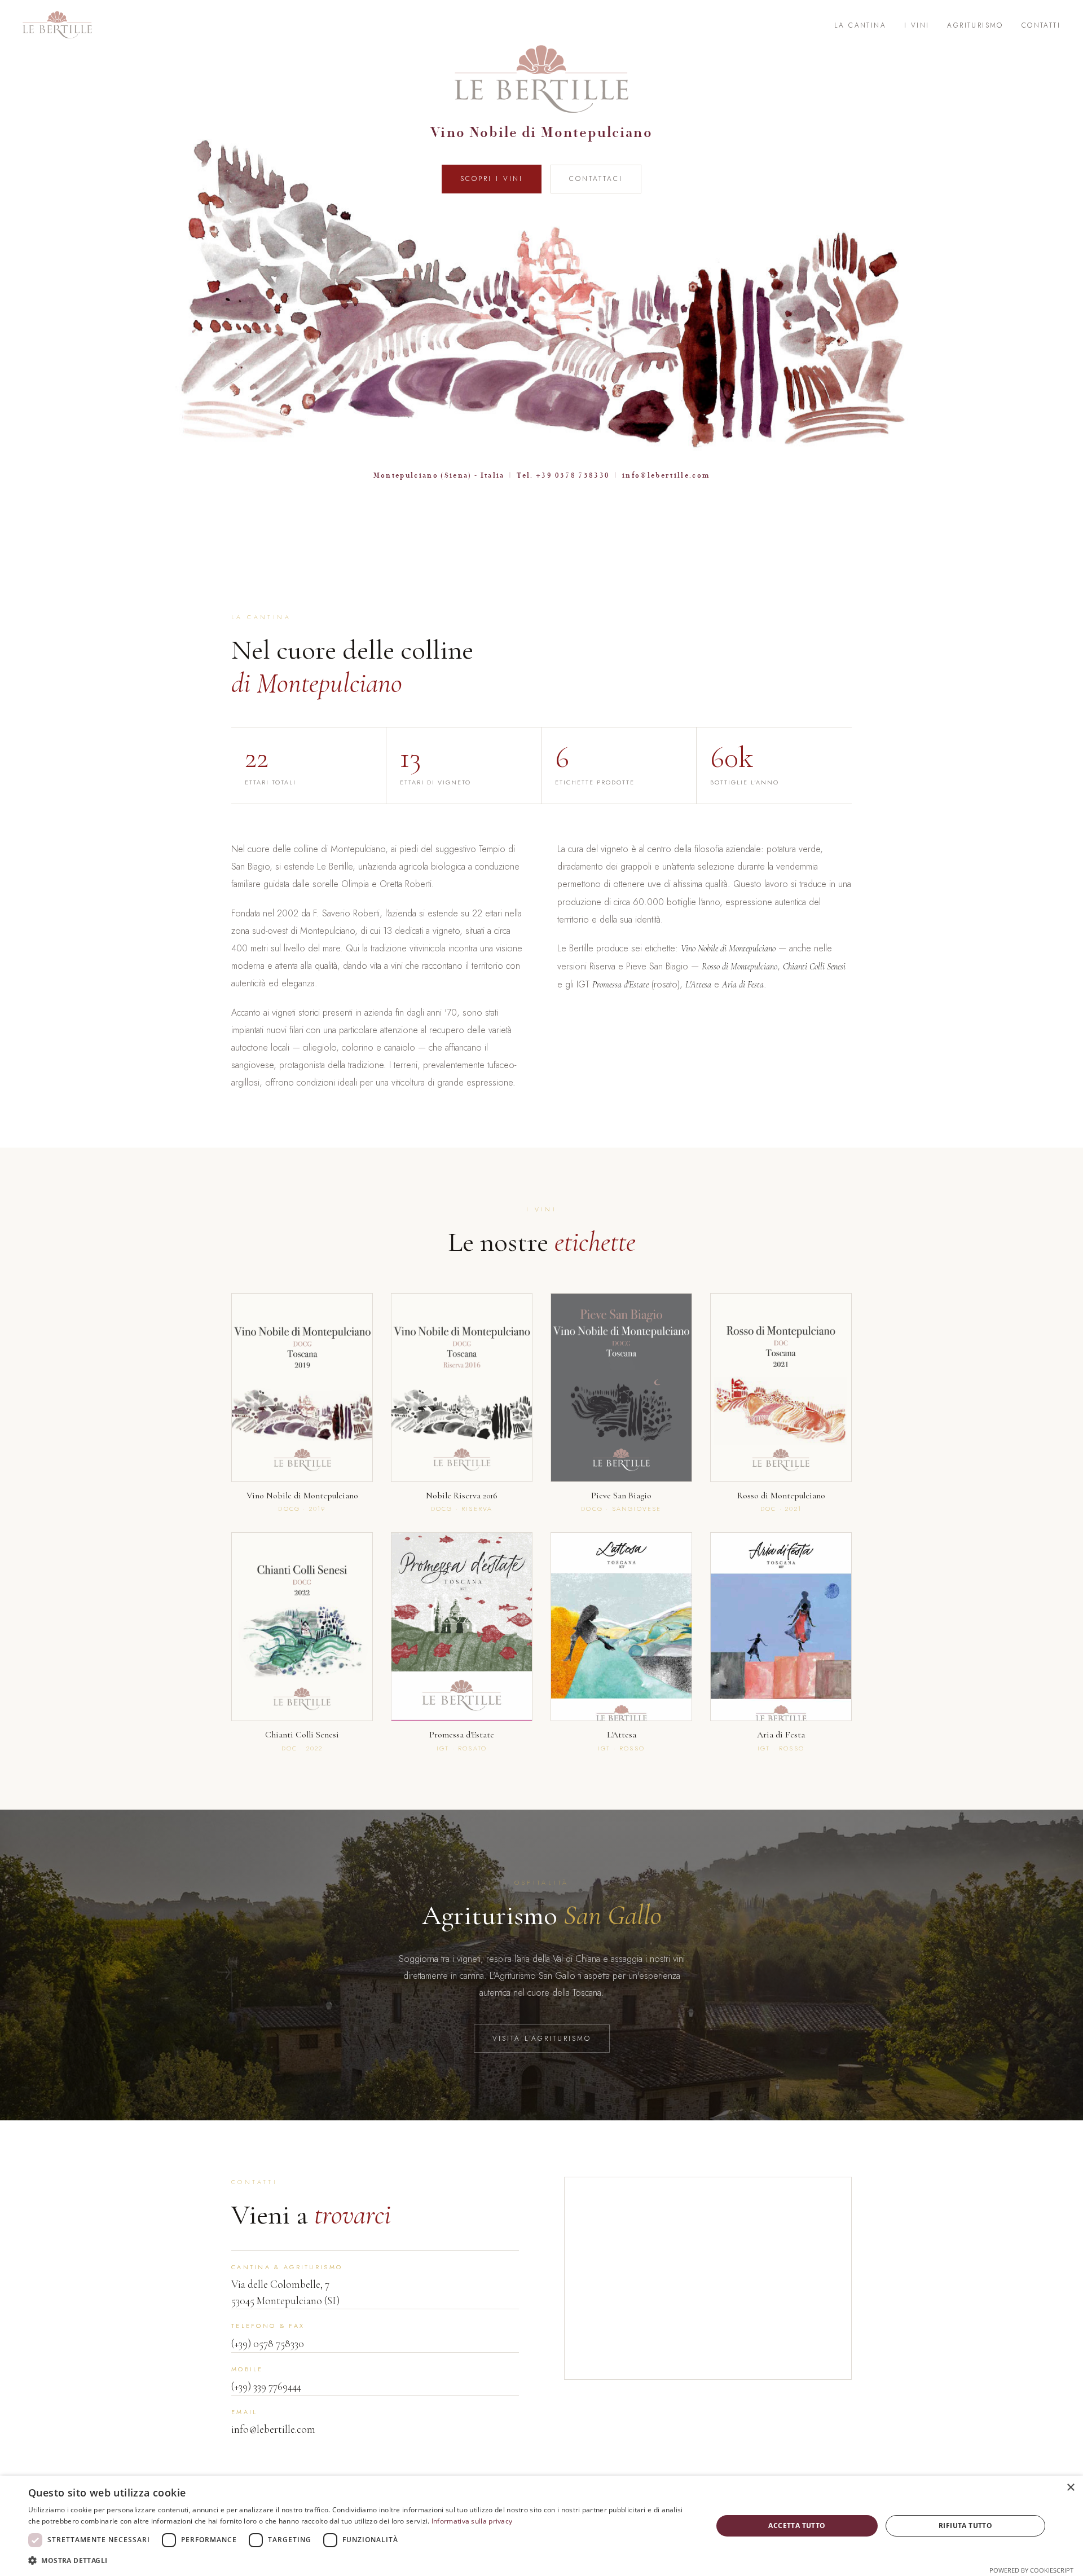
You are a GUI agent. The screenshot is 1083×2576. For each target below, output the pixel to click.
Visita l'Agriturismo (542, 2039)
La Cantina (860, 25)
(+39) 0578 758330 (268, 2343)
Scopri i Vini (492, 179)
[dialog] (541, 2526)
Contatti (1041, 25)
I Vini (917, 25)
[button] (360, 2560)
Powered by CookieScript (1031, 2570)
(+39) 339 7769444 (266, 2386)
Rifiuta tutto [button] (965, 2526)
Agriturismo (975, 25)
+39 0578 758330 (573, 475)
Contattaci (596, 179)
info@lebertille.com (666, 475)
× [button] (1070, 2488)
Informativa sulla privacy (472, 2521)
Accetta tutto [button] (797, 2526)
